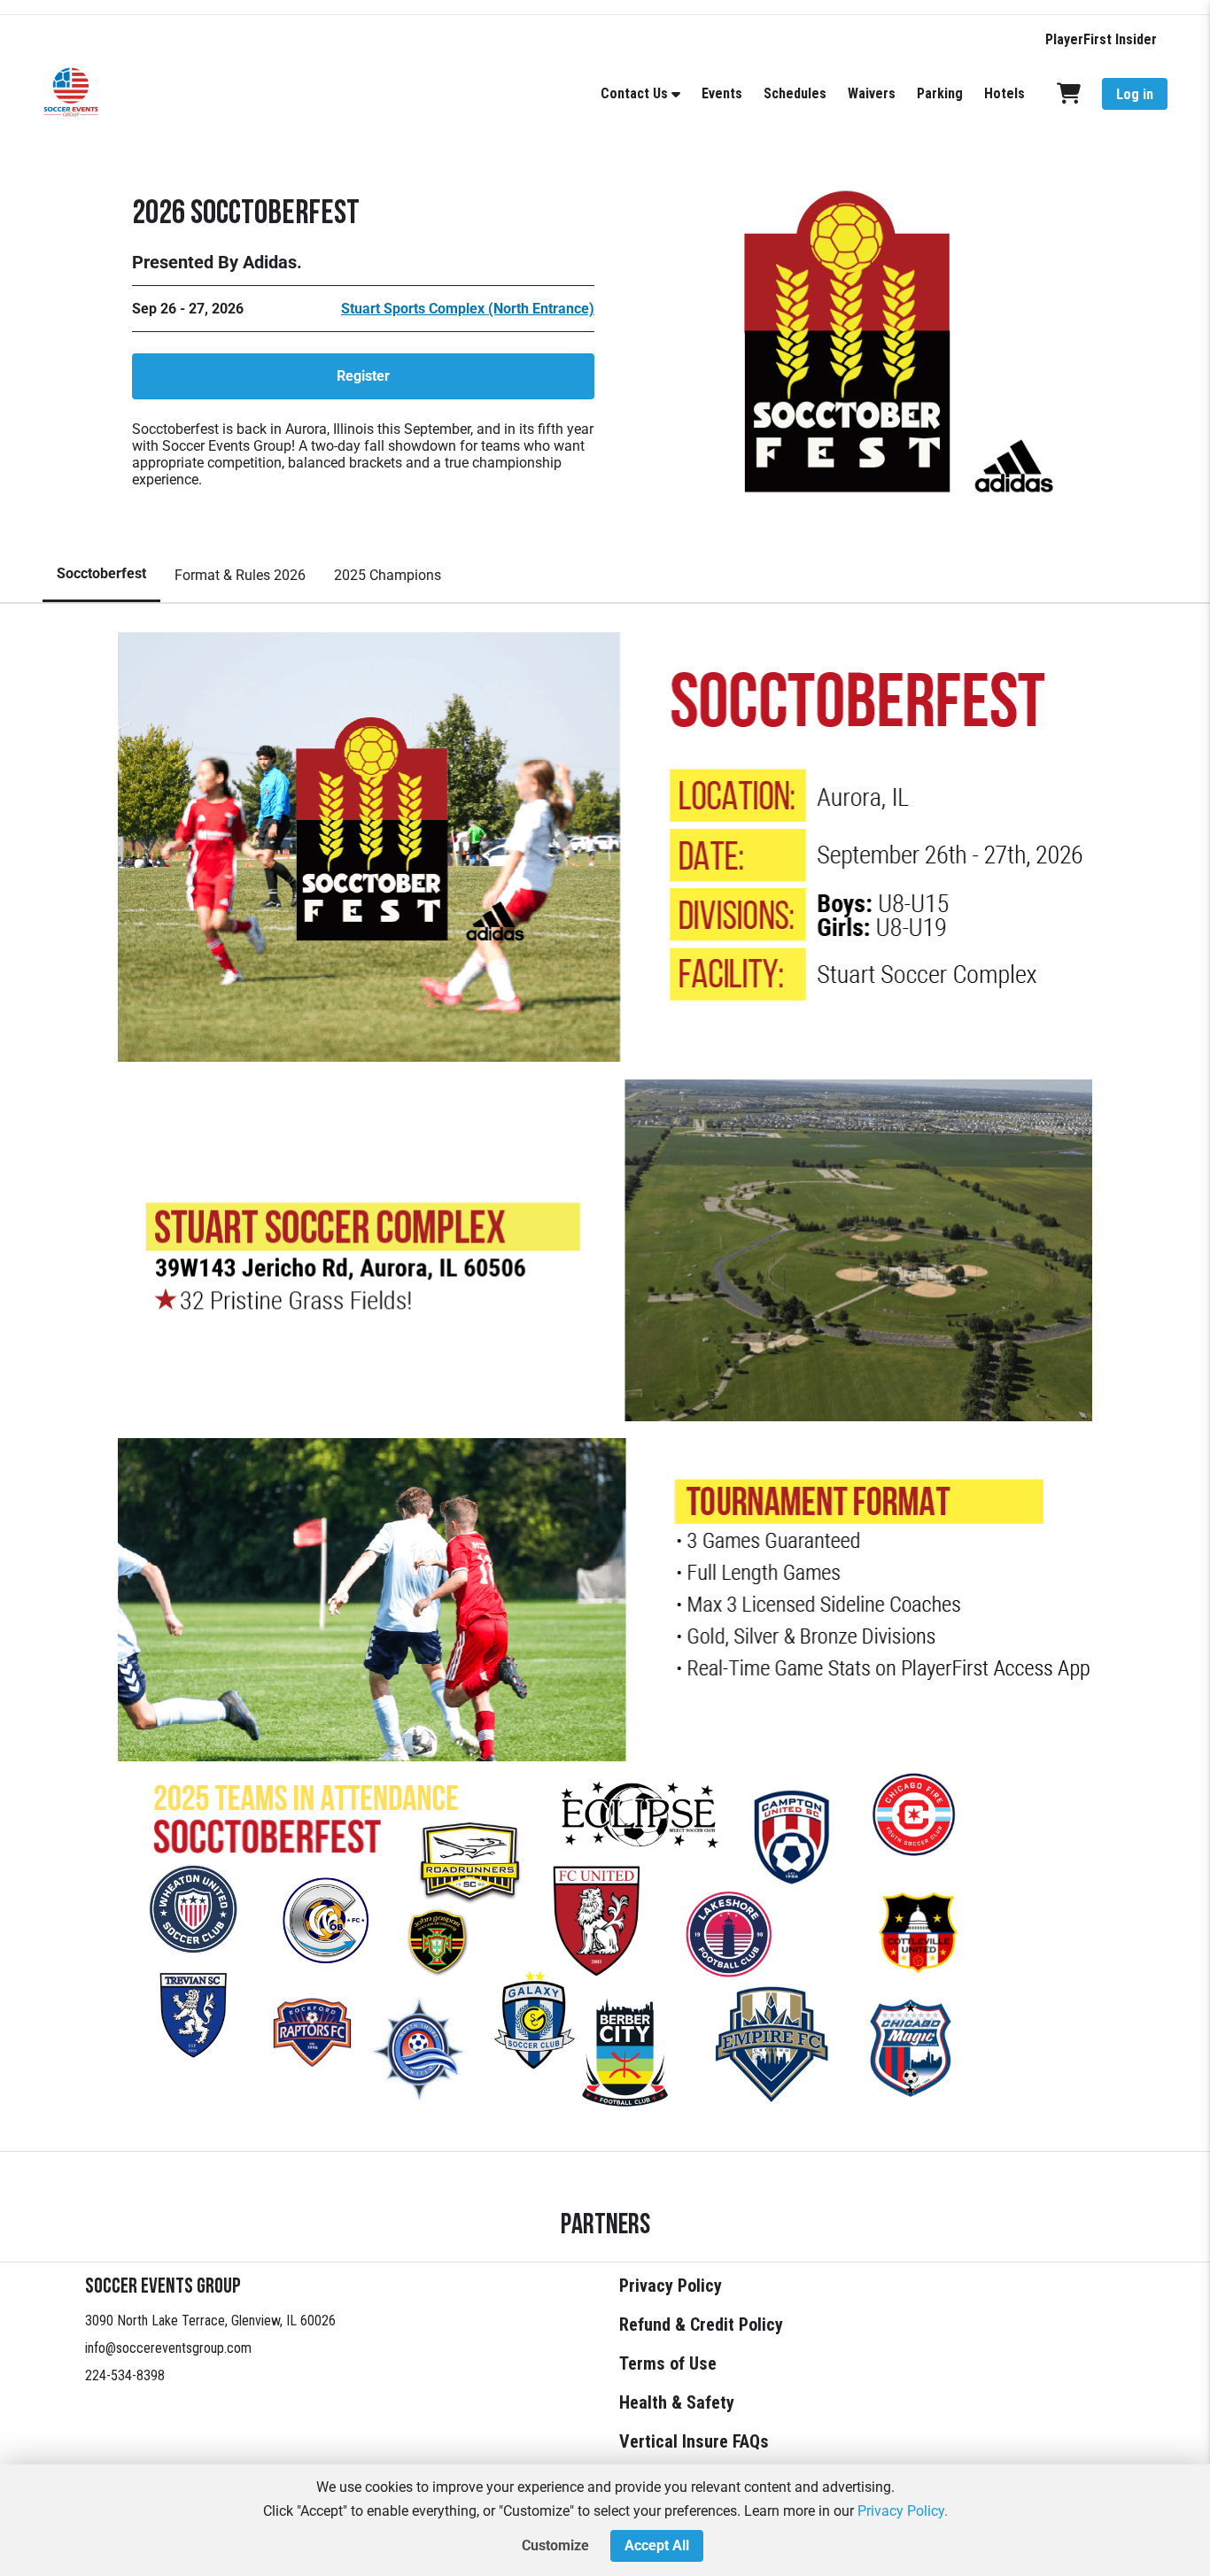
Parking (940, 93)
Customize (555, 2545)
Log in (1135, 94)
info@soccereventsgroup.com (168, 2348)
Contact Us (634, 93)
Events (722, 93)
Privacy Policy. (903, 2511)
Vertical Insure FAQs (694, 2441)
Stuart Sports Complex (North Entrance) (468, 309)
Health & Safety (677, 2402)
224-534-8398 (125, 2375)
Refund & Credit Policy (701, 2325)
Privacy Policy (671, 2286)
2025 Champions (388, 575)
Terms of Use (668, 2363)
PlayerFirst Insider (1101, 39)
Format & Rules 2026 (240, 575)
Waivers (872, 93)
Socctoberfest (101, 573)
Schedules (795, 93)
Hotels (1004, 93)
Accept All (657, 2545)
